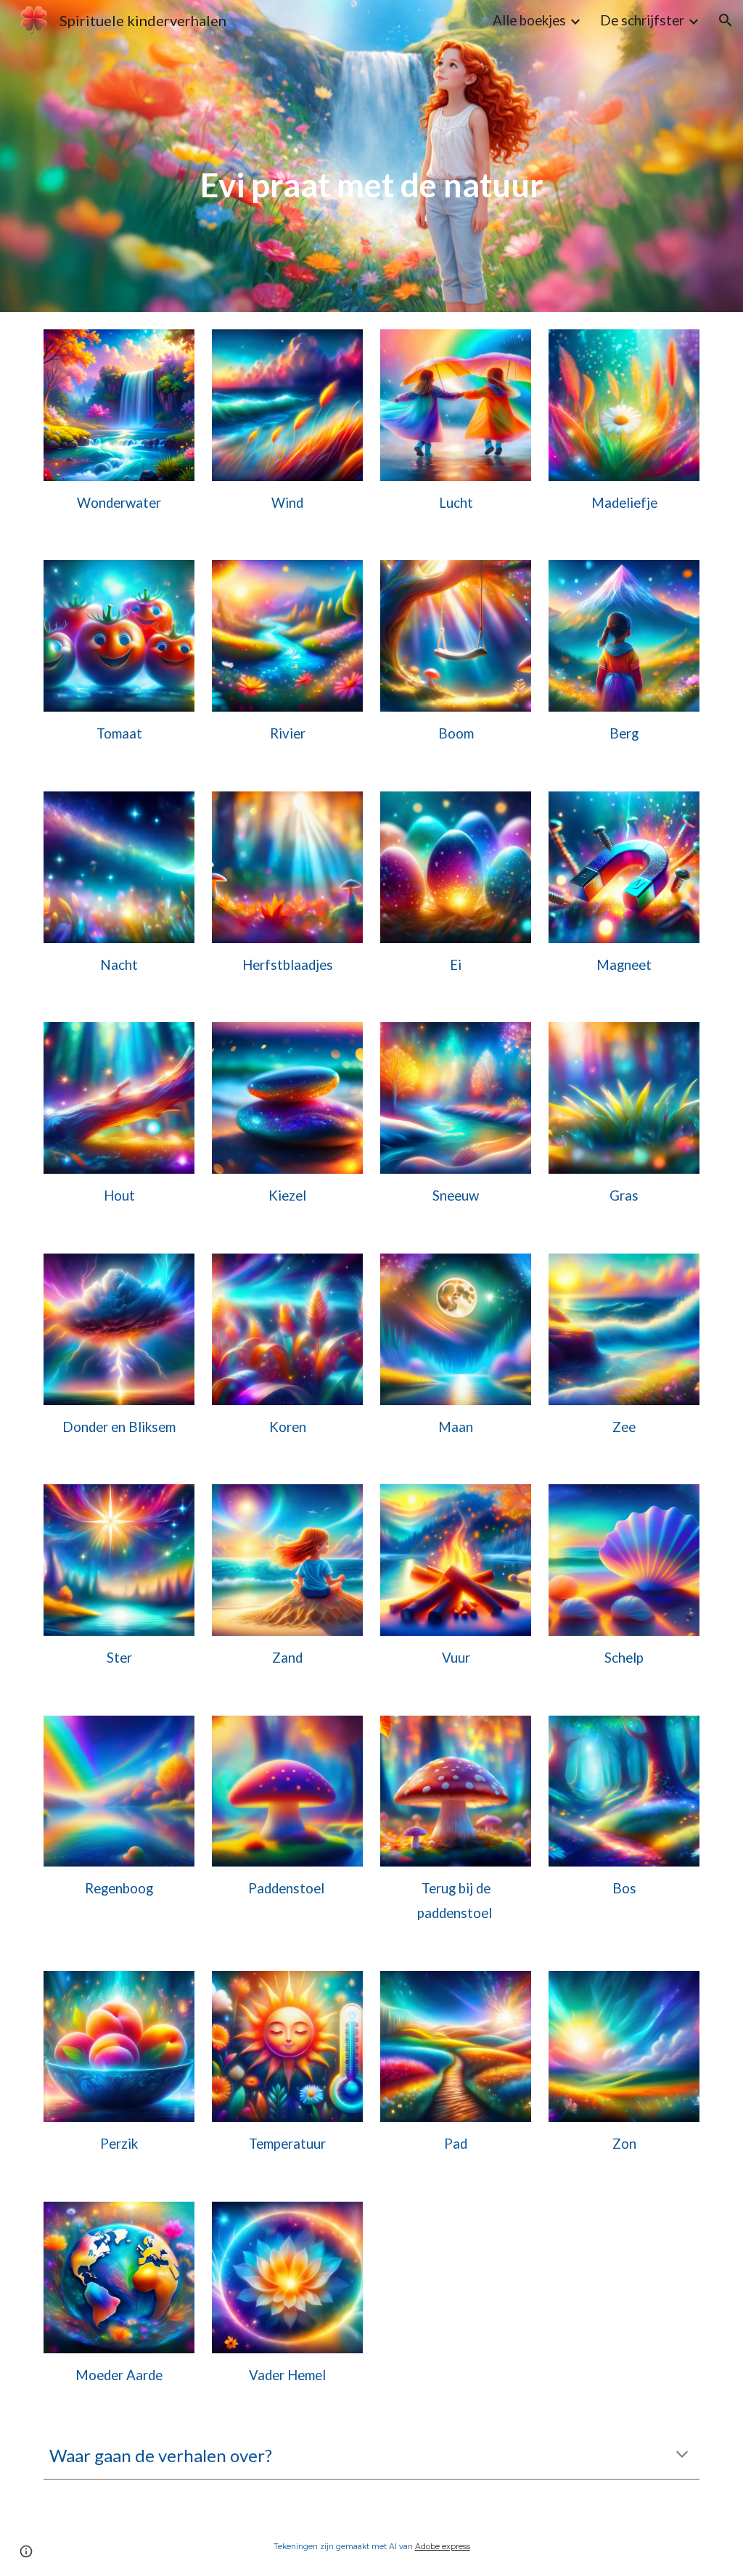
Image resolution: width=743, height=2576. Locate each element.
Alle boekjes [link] (529, 20)
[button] (726, 20)
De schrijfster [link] (642, 20)
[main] (372, 156)
